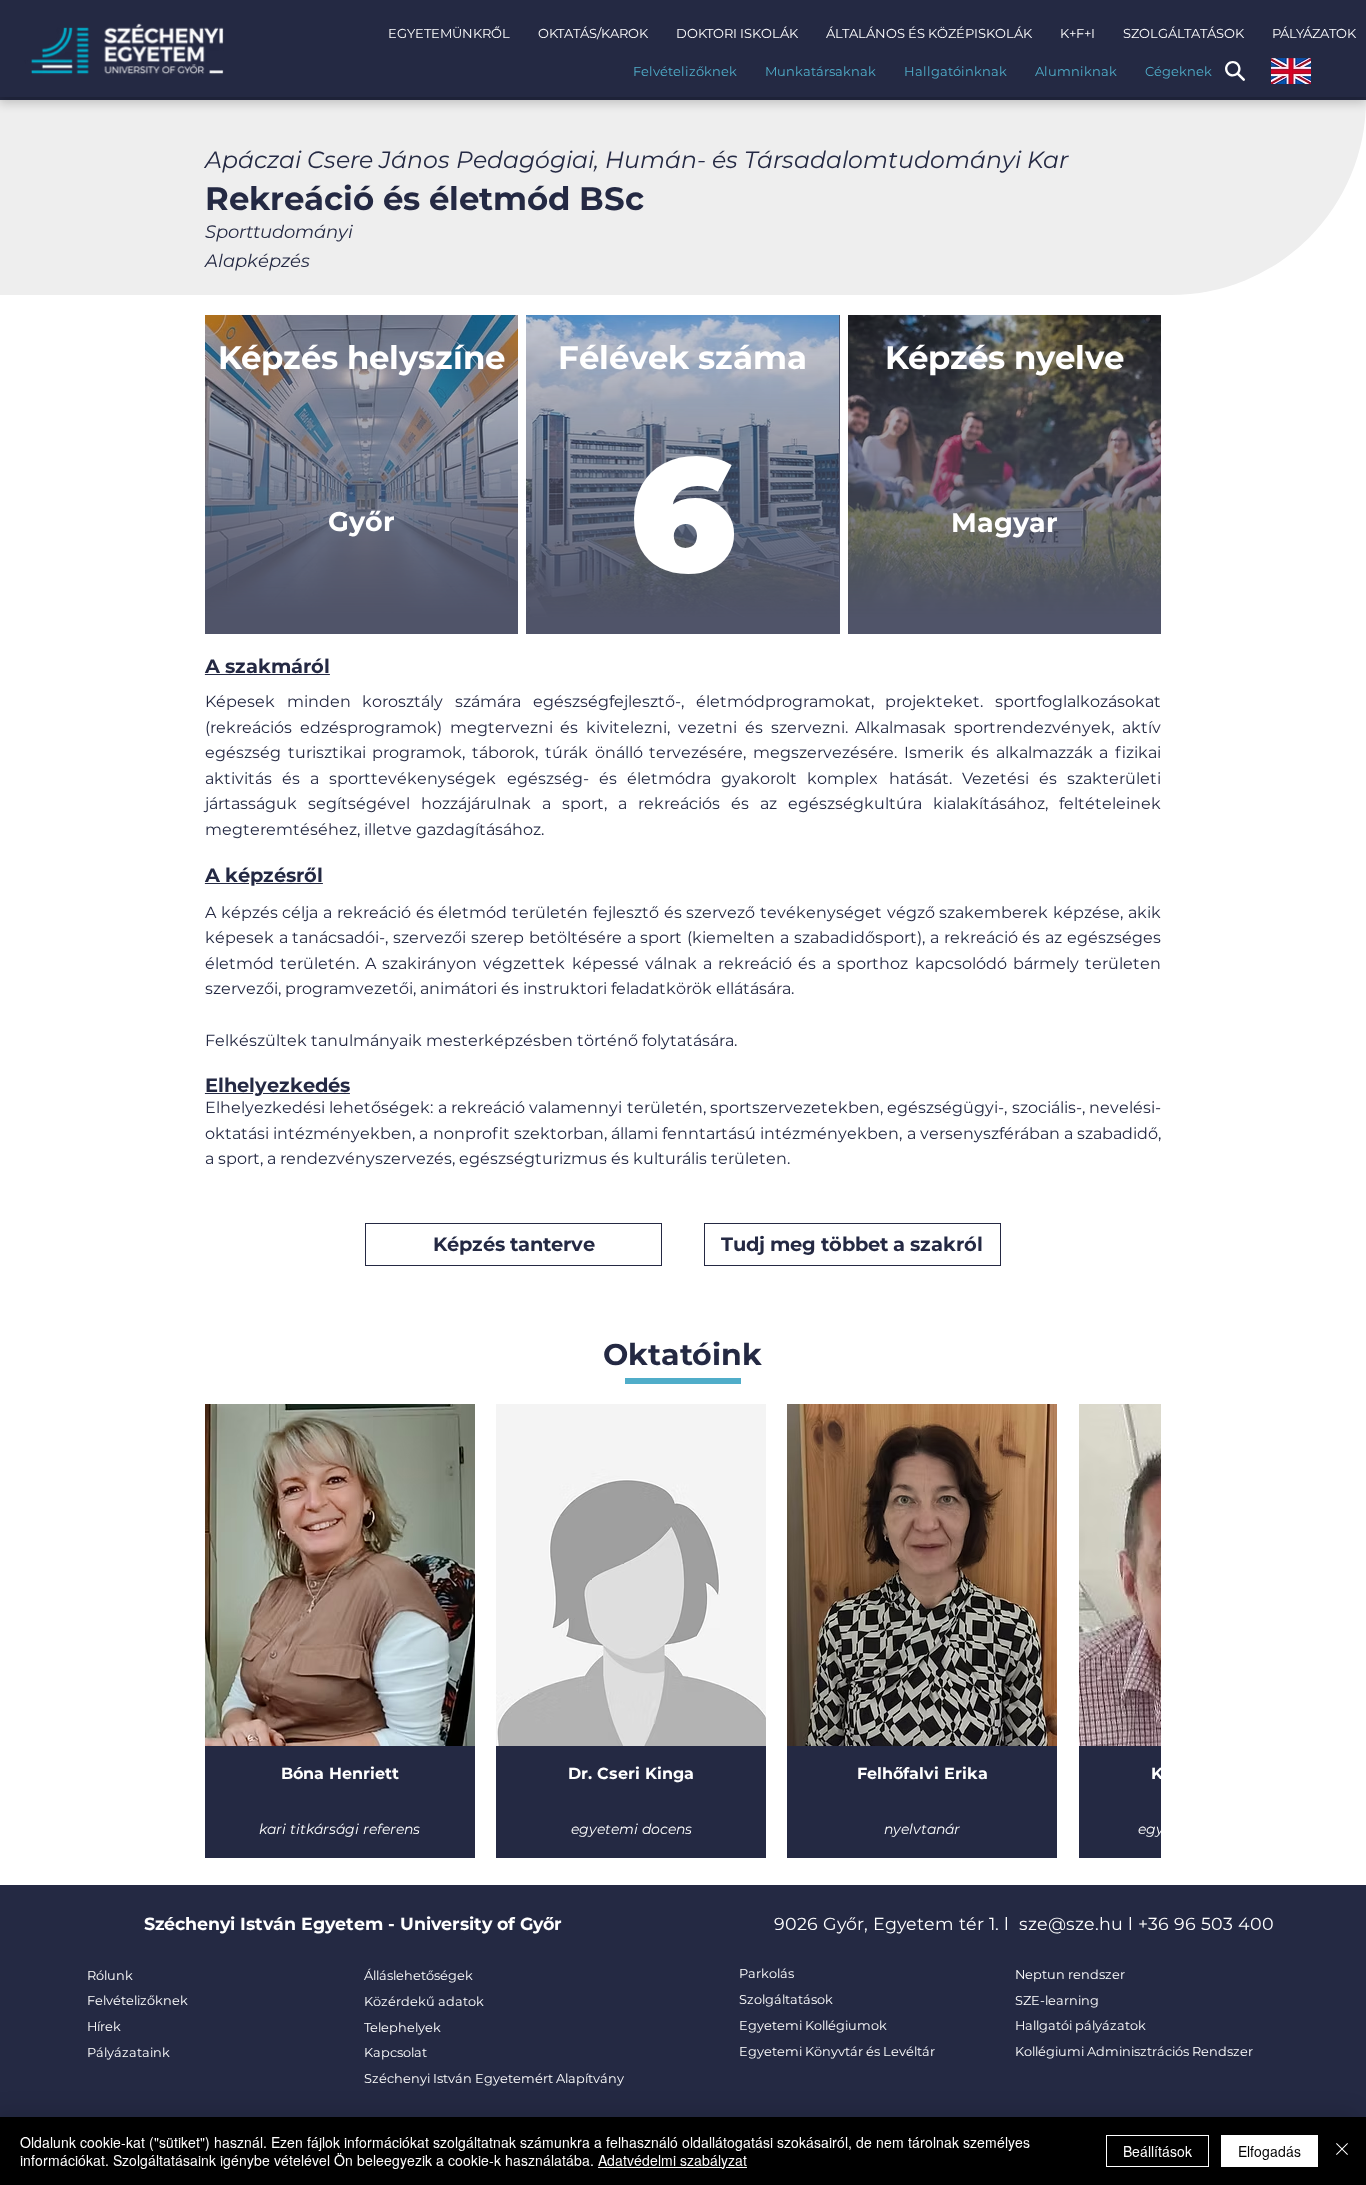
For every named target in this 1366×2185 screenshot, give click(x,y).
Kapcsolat (395, 2052)
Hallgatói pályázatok (1080, 2025)
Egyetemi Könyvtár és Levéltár (837, 2051)
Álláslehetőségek (418, 1975)
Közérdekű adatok (424, 2001)
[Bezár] (1342, 2151)
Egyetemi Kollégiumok (814, 2025)
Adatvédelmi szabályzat (672, 2160)
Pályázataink (128, 2052)
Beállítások (1157, 2151)
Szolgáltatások (786, 1999)
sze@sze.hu (1071, 1923)
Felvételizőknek (137, 2000)
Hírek (104, 2026)
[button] (449, 33)
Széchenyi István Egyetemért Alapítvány (494, 2078)
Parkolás (766, 1973)
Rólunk (110, 1975)
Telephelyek (402, 2027)
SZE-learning (1057, 2000)
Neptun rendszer (1070, 1974)
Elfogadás (1269, 2151)
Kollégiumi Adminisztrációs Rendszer (1134, 2051)
